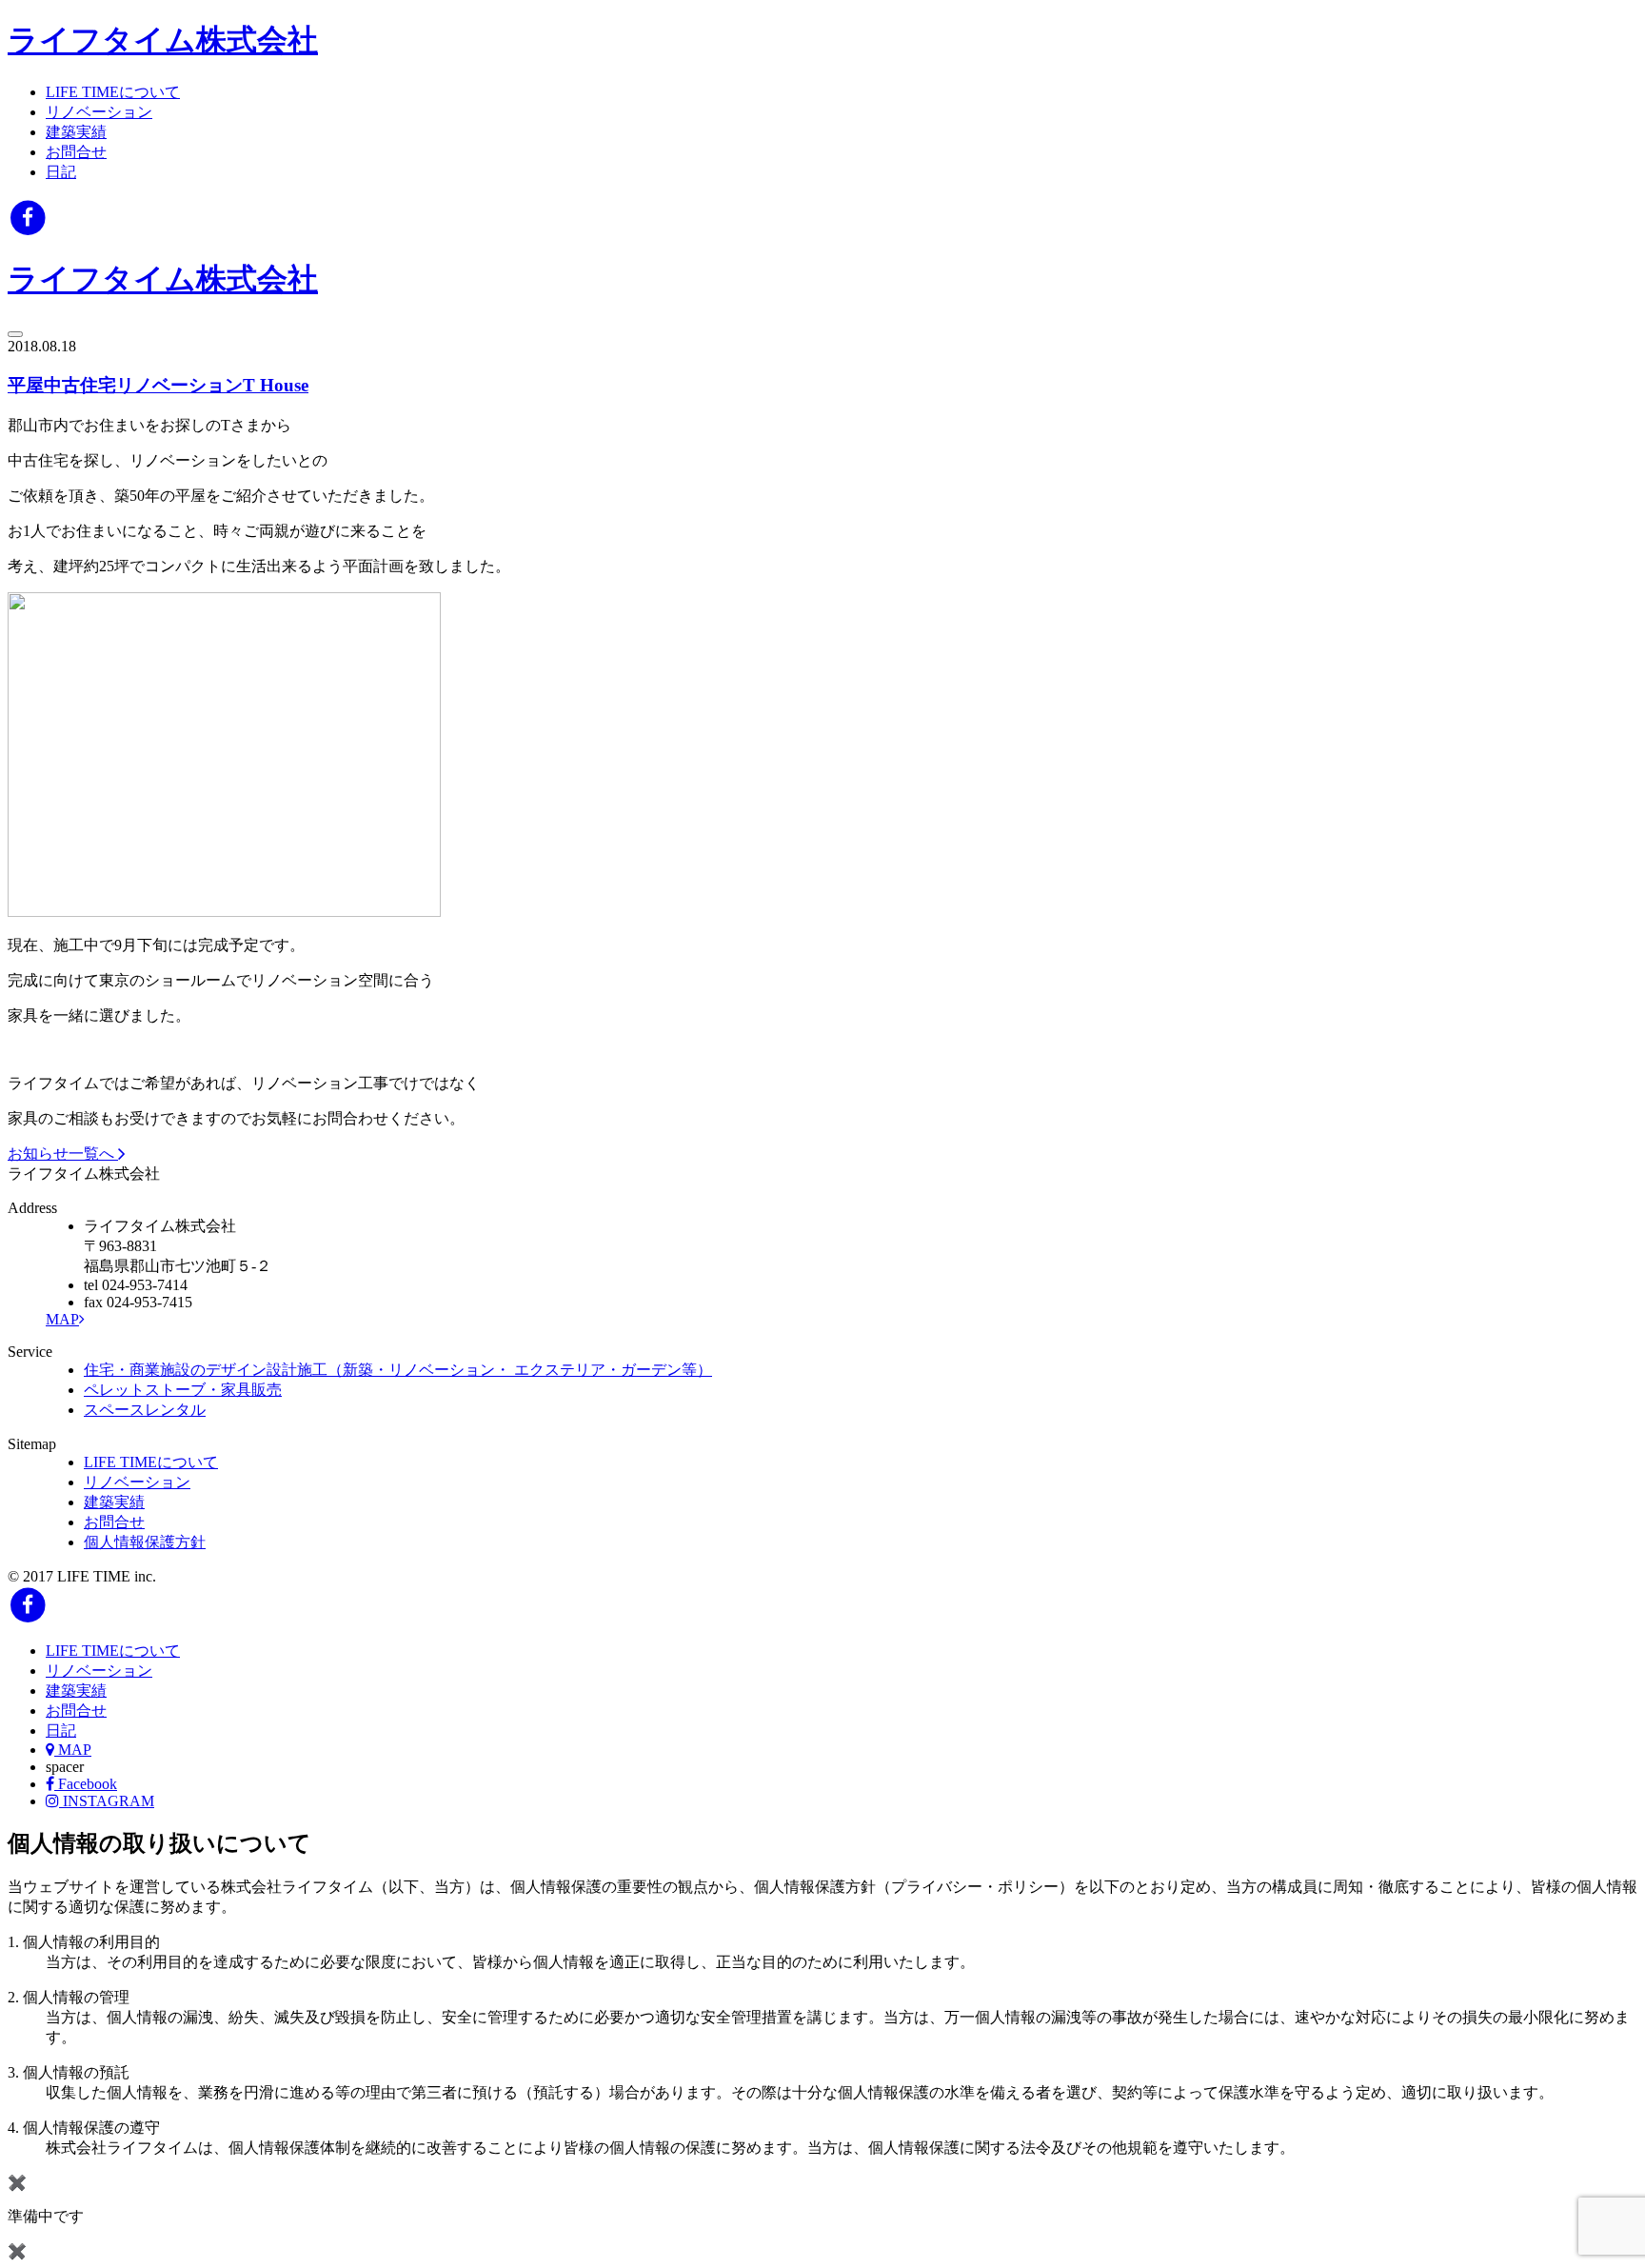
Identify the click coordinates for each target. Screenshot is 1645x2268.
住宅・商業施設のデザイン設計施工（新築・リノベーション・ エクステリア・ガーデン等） (398, 1370)
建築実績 (76, 132)
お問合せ (76, 152)
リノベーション (99, 112)
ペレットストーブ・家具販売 (183, 1390)
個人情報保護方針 (145, 1542)
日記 (61, 172)
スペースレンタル (145, 1410)
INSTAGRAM (107, 1801)
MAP (62, 1319)
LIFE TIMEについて (113, 92)
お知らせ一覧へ (63, 1154)
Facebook (86, 1784)
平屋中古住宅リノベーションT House (158, 385)
